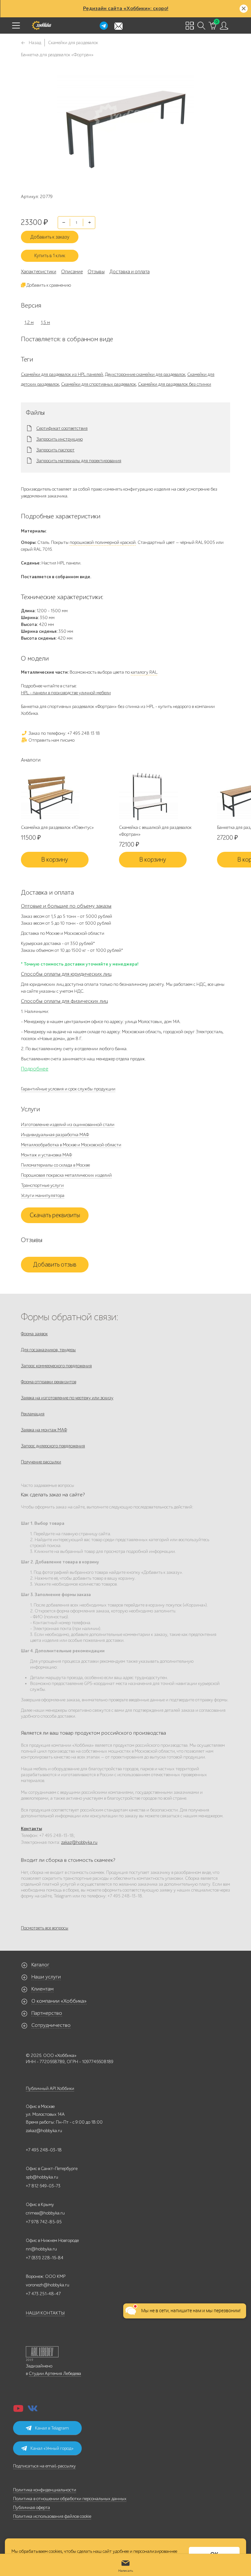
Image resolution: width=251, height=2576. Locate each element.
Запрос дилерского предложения (53, 1446)
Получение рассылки (41, 1462)
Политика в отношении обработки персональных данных (70, 2499)
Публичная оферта (32, 2508)
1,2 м (29, 322)
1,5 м (45, 322)
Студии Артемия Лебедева (55, 2374)
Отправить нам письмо (51, 740)
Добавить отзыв (55, 1265)
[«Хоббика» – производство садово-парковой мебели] (42, 25)
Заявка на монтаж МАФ (44, 1430)
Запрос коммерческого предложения (56, 1366)
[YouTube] (18, 2410)
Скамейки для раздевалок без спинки (175, 384)
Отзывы (96, 272)
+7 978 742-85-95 (44, 2222)
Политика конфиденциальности (45, 2490)
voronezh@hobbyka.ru (48, 2285)
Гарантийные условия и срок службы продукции (68, 1089)
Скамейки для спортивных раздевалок (99, 384)
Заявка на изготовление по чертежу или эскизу (67, 1398)
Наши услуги (46, 1977)
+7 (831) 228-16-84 (45, 2258)
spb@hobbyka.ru (42, 2177)
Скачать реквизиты (55, 1215)
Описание (72, 272)
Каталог (40, 1965)
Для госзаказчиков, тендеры (48, 1350)
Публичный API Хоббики (50, 2088)
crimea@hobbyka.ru (45, 2213)
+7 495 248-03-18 (44, 2150)
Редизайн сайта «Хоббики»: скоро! (126, 8)
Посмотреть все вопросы (45, 1928)
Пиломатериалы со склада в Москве (55, 1165)
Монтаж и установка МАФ (46, 1155)
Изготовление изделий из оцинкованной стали (68, 1125)
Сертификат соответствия (62, 429)
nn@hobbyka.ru (41, 2249)
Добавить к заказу (50, 237)
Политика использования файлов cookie (52, 2516)
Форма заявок (34, 1334)
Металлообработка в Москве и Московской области (71, 1145)
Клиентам (42, 1989)
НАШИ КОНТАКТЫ (45, 2313)
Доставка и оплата (130, 272)
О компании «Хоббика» (59, 2001)
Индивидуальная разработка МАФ (55, 1135)
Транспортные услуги (42, 1185)
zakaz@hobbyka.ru (79, 1842)
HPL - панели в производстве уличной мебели (66, 693)
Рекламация (33, 1414)
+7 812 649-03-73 (43, 2186)
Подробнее (35, 1069)
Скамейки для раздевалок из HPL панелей (62, 374)
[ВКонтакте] (33, 2410)
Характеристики (39, 272)
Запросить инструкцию (59, 439)
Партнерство (47, 2013)
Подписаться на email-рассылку (44, 2466)
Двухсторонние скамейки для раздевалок (145, 374)
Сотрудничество (51, 2025)
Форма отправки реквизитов (49, 1382)
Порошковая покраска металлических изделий (66, 1175)
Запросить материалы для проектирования (79, 461)
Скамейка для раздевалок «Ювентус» (57, 827)
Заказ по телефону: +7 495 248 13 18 (64, 733)
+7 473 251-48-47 (43, 2294)
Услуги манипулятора (43, 1195)
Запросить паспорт (55, 450)
